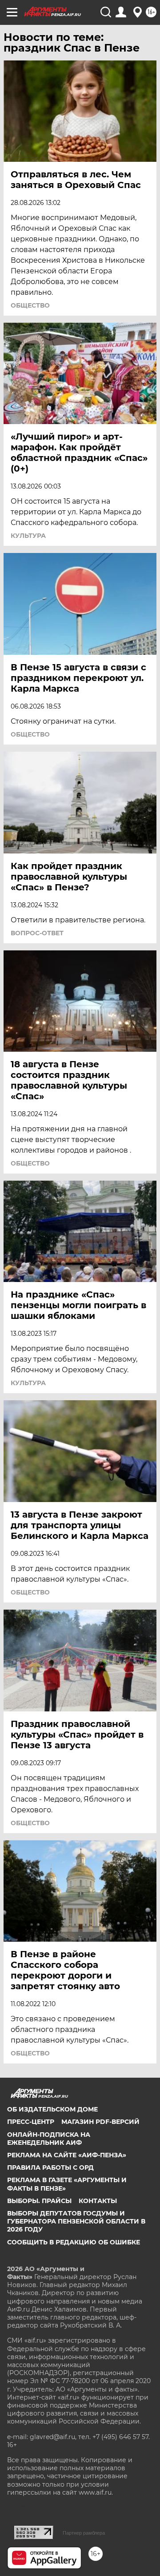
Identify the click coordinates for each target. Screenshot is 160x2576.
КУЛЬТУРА (28, 536)
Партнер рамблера (84, 2533)
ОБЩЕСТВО (30, 305)
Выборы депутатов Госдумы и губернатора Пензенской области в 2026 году (76, 2221)
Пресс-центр (31, 2122)
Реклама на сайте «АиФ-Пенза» (67, 2155)
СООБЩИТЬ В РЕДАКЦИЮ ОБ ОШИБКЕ (74, 2242)
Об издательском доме (52, 2109)
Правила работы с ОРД (50, 2167)
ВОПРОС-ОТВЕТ (37, 933)
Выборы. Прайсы (39, 2201)
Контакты (98, 2201)
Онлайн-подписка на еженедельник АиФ (49, 2139)
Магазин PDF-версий (100, 2122)
